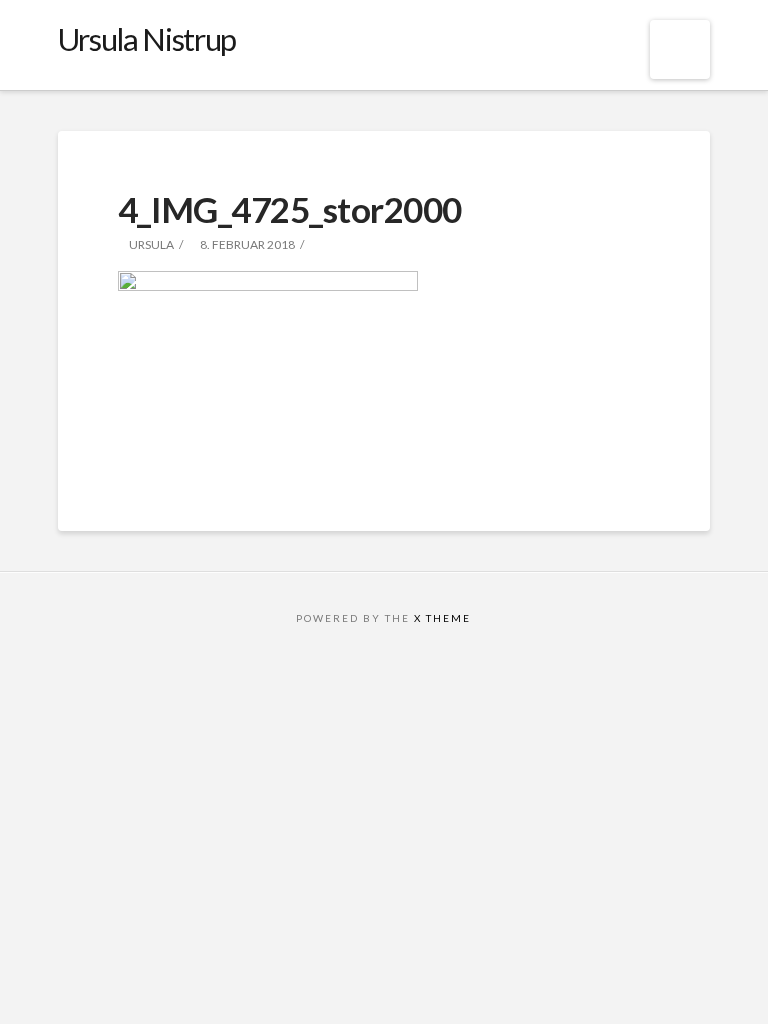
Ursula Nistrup (147, 39)
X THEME (442, 618)
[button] (680, 49)
